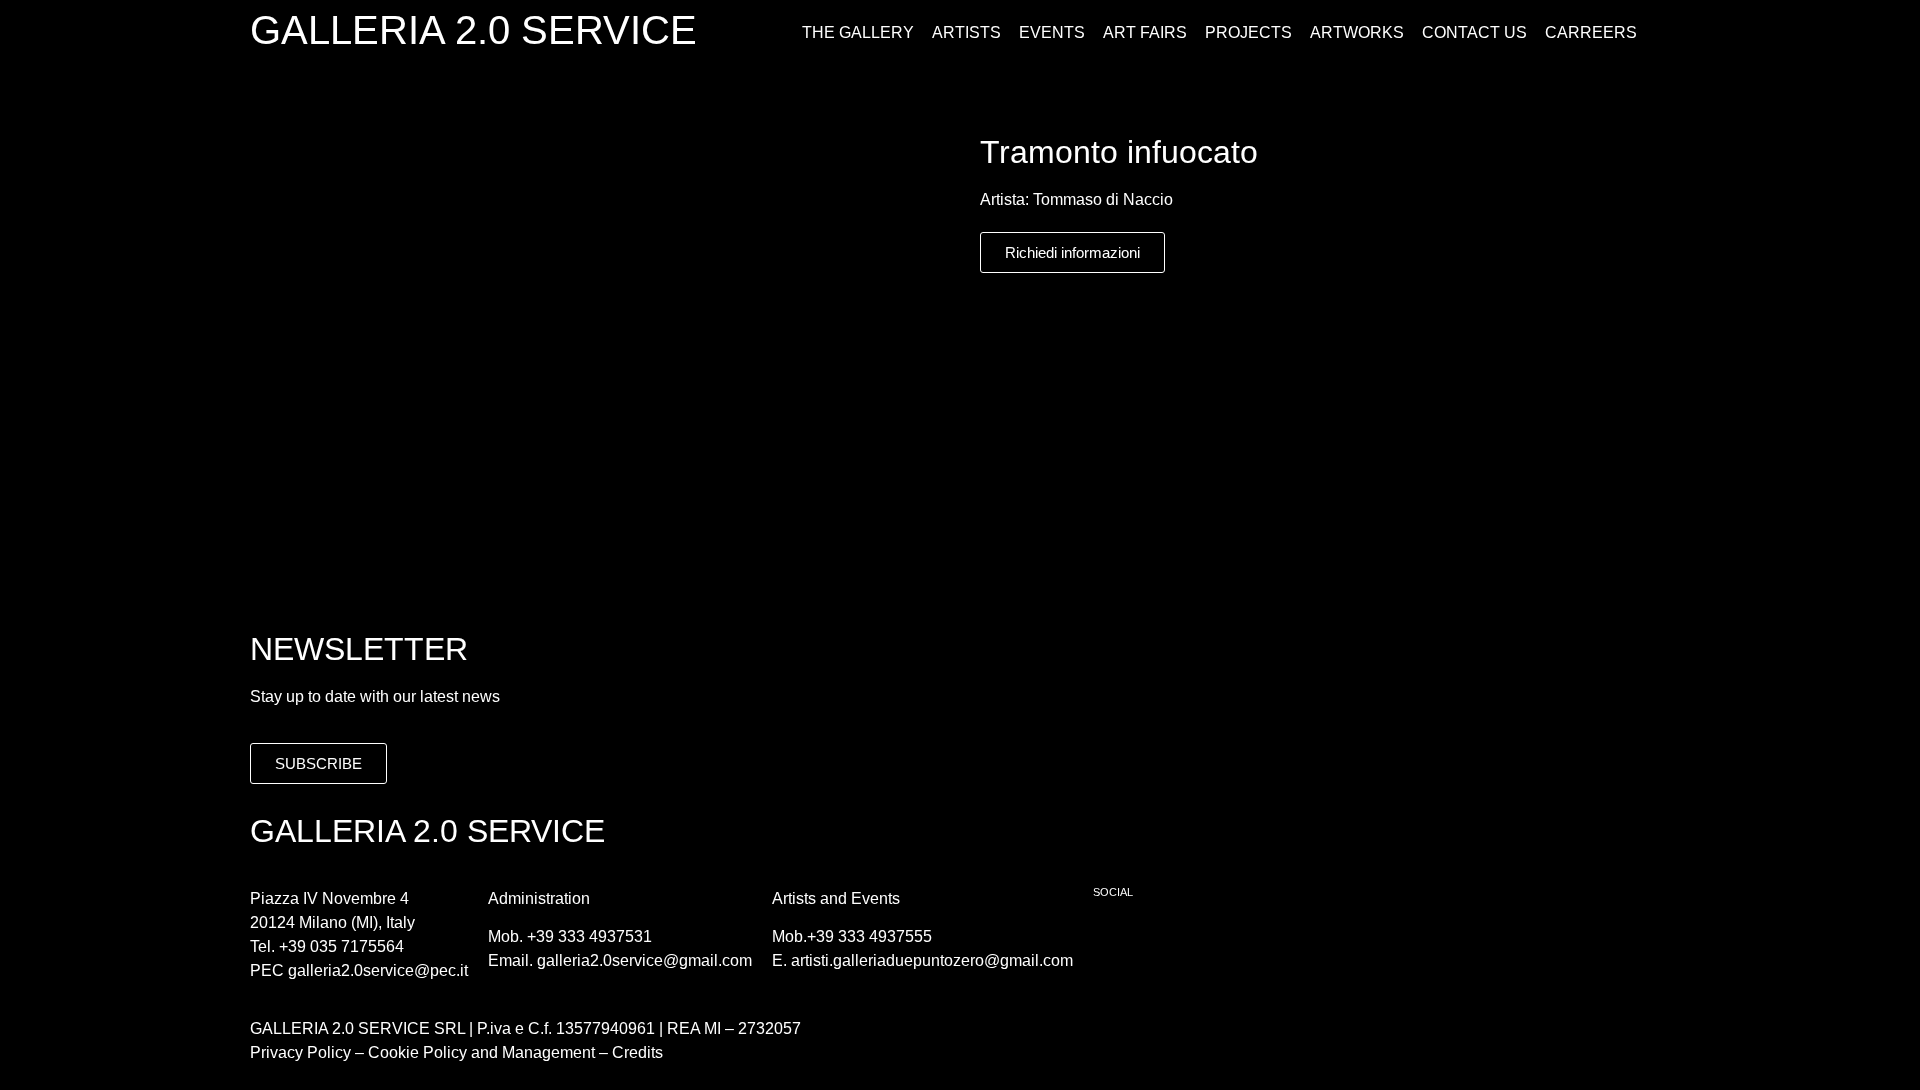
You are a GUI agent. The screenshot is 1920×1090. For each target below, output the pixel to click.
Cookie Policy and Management (479, 1052)
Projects (1248, 32)
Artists (966, 32)
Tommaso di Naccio (1103, 199)
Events (1052, 32)
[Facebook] (1118, 943)
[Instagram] (1173, 943)
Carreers (1591, 32)
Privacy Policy (300, 1052)
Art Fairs (1145, 32)
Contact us (1474, 32)
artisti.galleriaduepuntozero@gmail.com (932, 960)
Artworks (1357, 32)
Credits (637, 1052)
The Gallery (858, 32)
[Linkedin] (1228, 943)
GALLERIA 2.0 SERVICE (473, 30)
